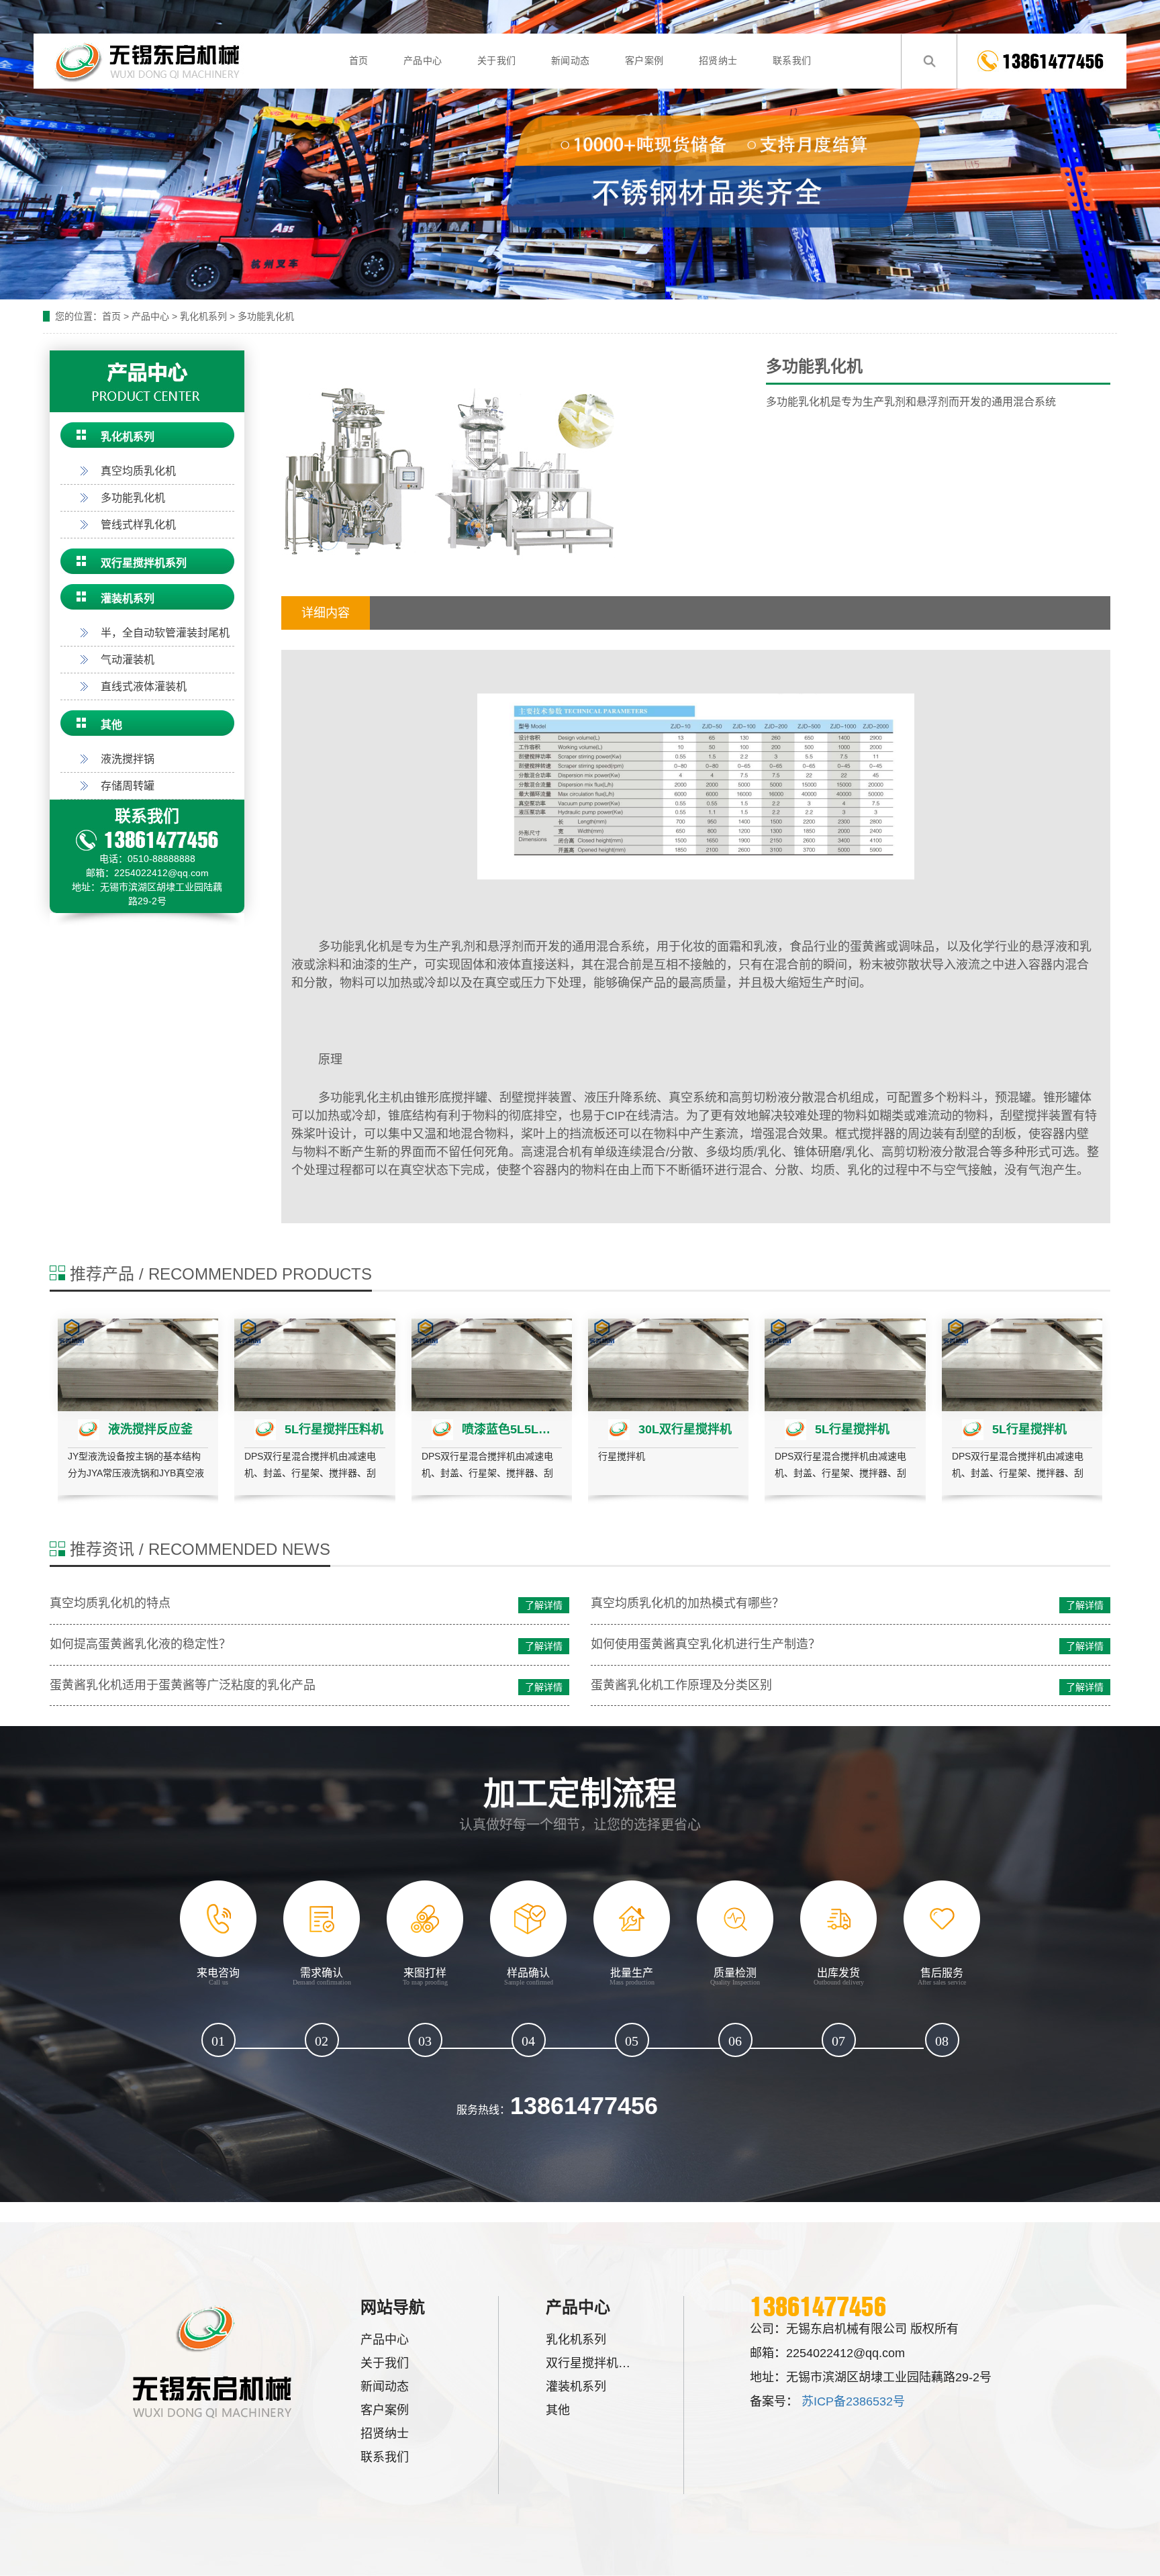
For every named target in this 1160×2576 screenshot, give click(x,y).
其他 (111, 725)
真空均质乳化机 (138, 471)
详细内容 (326, 613)
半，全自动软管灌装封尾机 (165, 633)
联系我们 (792, 61)
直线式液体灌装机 (144, 686)
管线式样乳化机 (138, 525)
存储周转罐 (128, 786)
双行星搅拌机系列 (144, 563)
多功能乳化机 (266, 316)
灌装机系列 (128, 599)
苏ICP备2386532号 (853, 2401)
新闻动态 (571, 61)
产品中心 (423, 61)
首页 (359, 61)
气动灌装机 (128, 660)
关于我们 (497, 61)
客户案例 (644, 61)
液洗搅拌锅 (128, 759)
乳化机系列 (203, 316)
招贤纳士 (718, 61)
